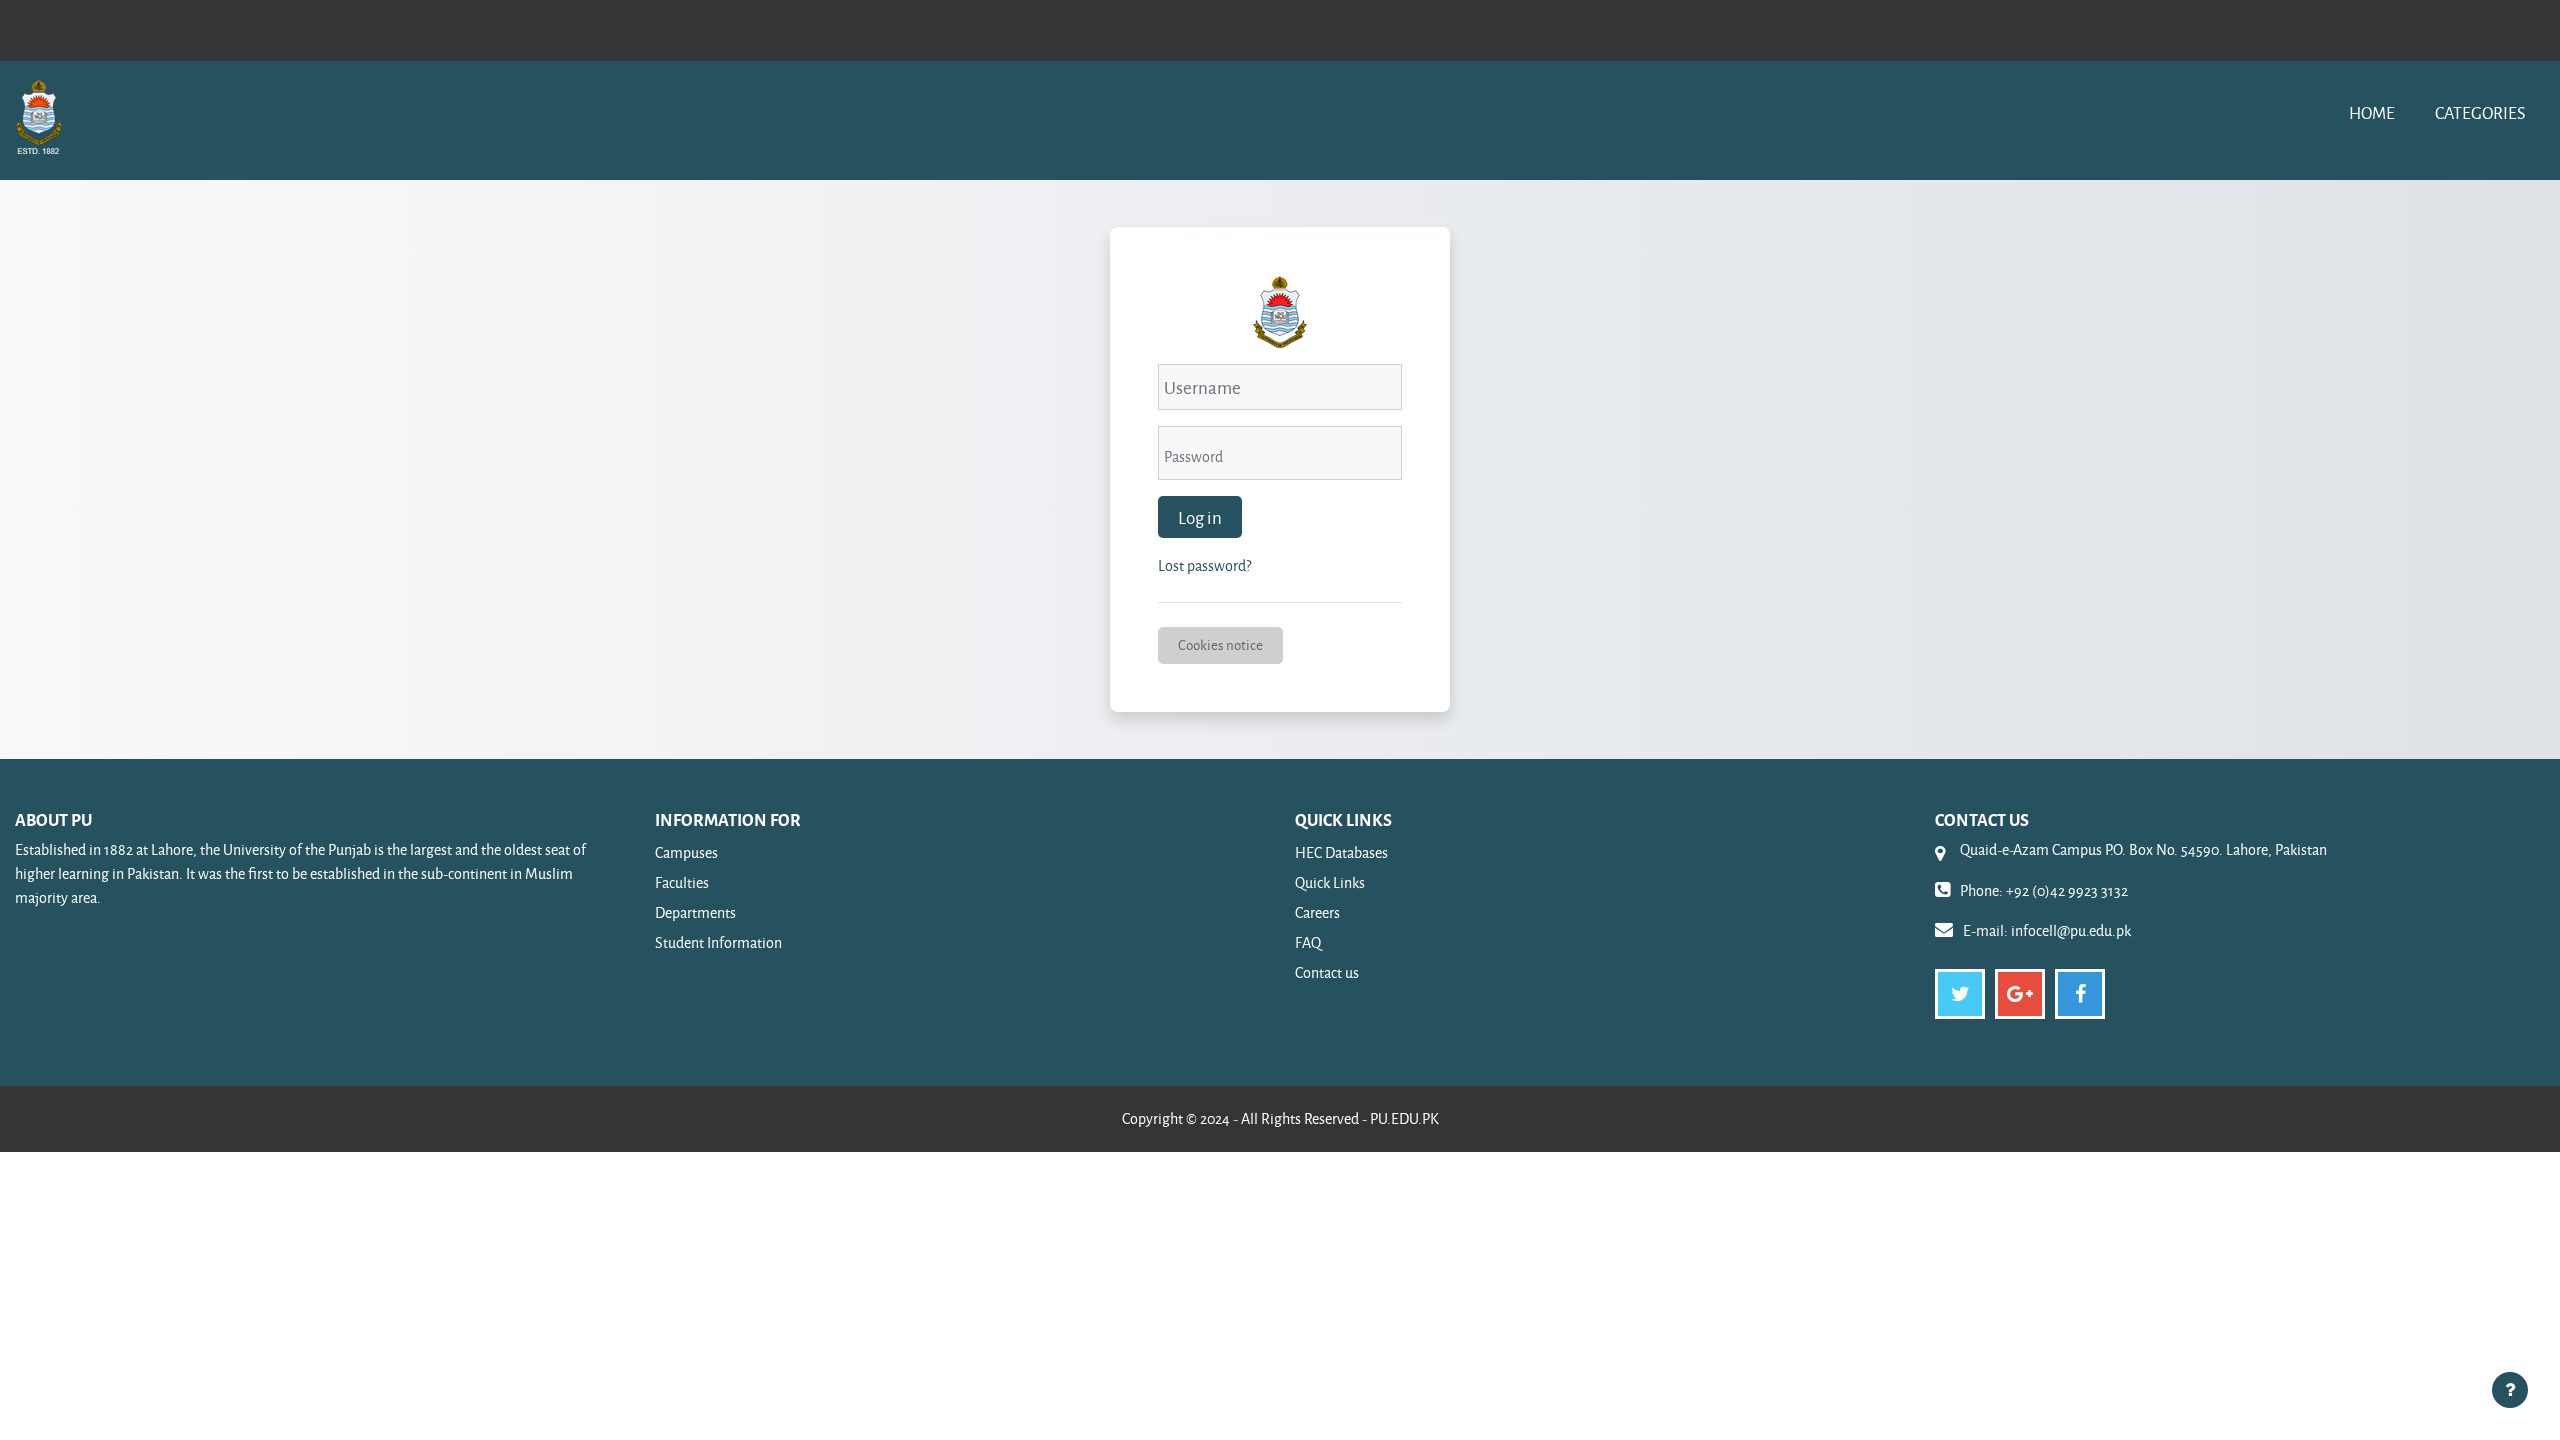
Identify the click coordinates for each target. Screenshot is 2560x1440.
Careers (1317, 912)
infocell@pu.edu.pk (2071, 930)
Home (2372, 112)
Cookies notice (1220, 644)
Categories (2480, 112)
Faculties (682, 882)
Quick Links (1330, 882)
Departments (695, 912)
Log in (1200, 517)
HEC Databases (1341, 852)
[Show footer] (2510, 1390)
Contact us (1327, 972)
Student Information (718, 942)
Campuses (686, 852)
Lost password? (1204, 565)
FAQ (1308, 942)
